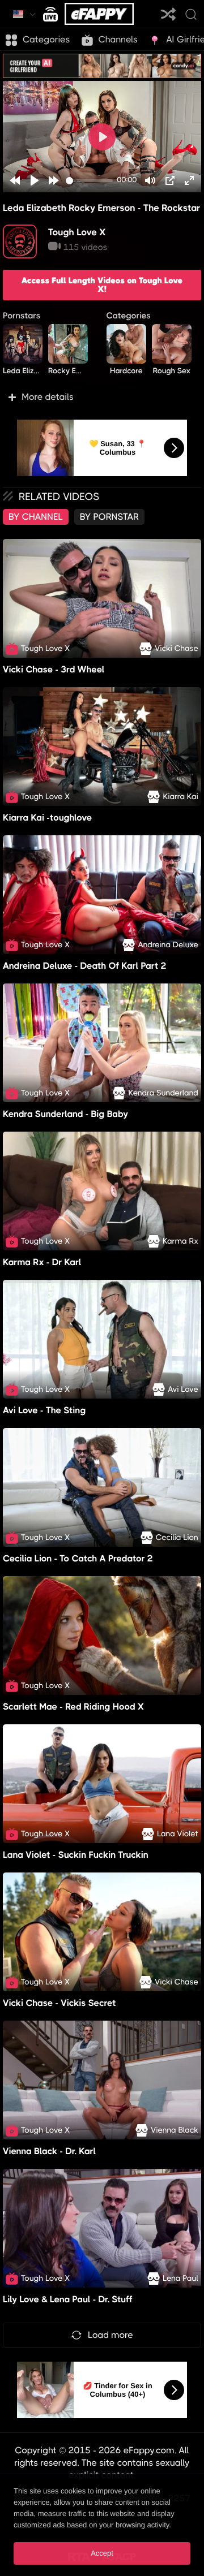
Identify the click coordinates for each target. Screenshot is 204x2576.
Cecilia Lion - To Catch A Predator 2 (78, 1558)
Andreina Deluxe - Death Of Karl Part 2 (85, 966)
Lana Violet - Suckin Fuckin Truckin (76, 1855)
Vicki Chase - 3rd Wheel (54, 669)
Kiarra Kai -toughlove (47, 817)
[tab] (36, 517)
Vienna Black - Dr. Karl (49, 2151)
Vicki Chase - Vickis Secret (59, 2003)
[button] (102, 397)
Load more (110, 2335)
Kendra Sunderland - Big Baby (65, 1114)
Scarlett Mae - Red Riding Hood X (73, 1706)
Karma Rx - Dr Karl (42, 1262)
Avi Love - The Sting (44, 1410)
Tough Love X (77, 232)
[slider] (89, 181)
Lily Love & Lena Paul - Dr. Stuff (68, 2299)
